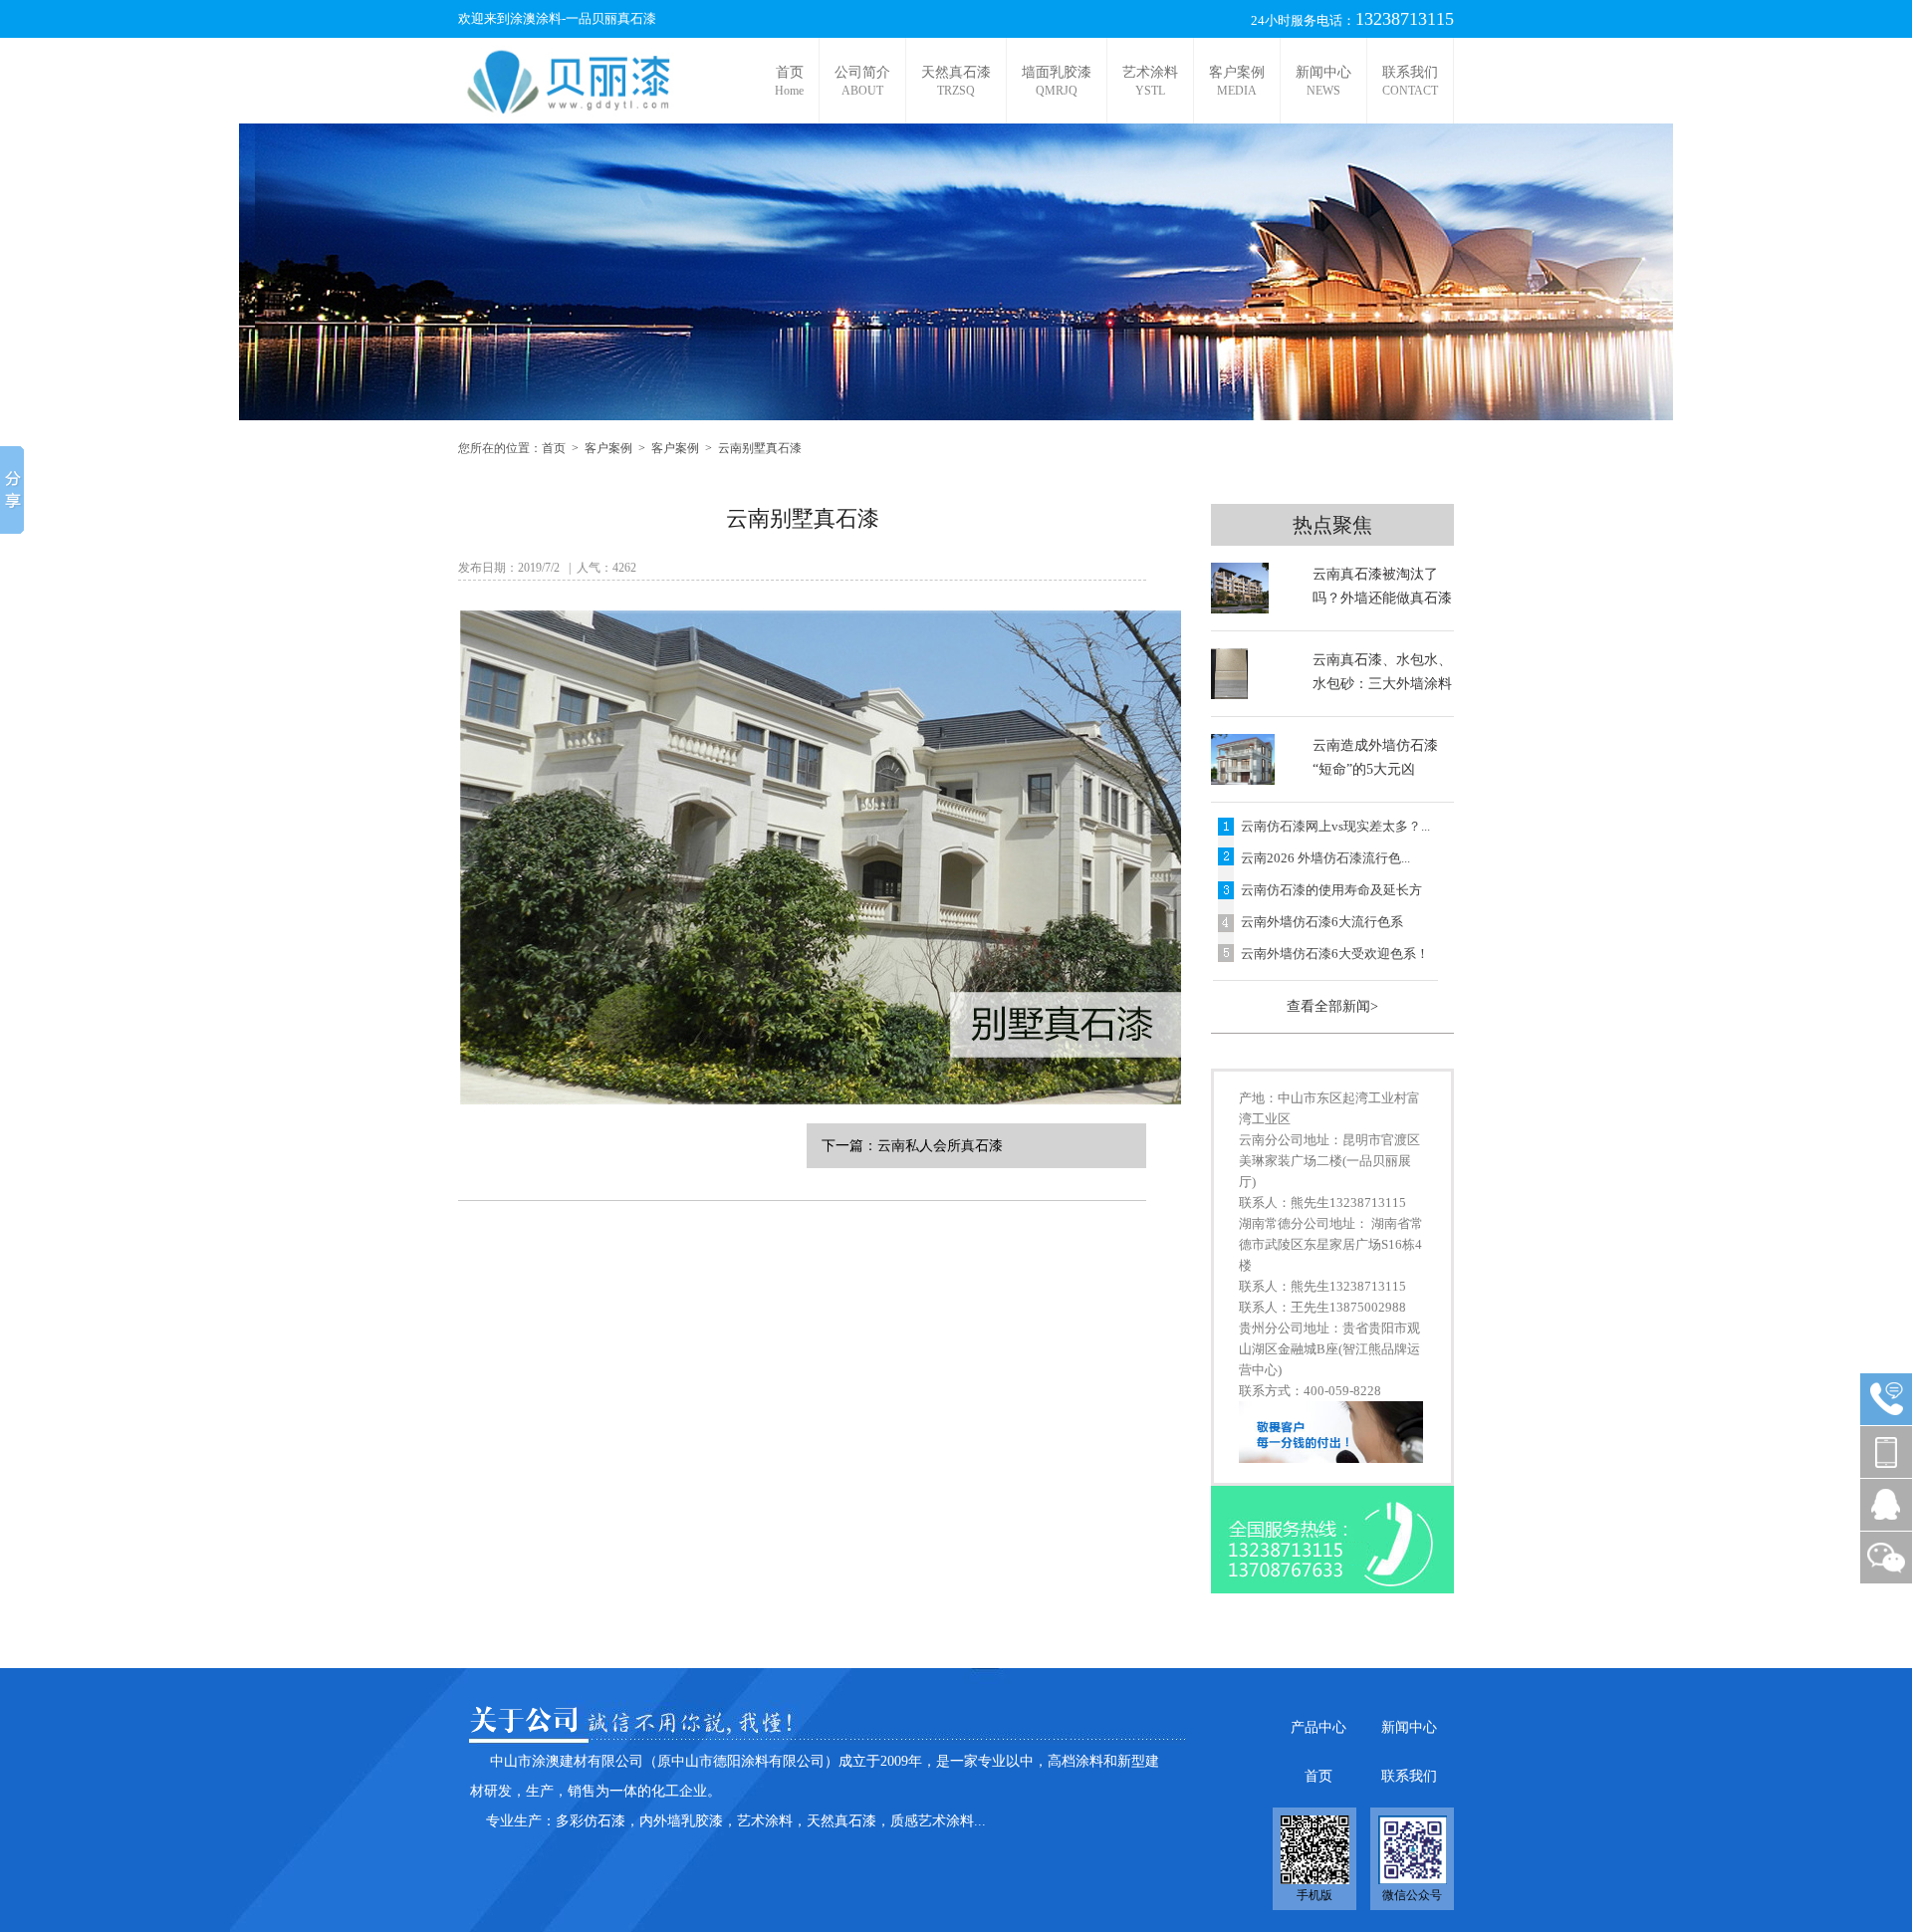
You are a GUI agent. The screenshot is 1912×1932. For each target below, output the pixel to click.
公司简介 (862, 81)
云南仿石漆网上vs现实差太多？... (1335, 826)
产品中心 (1318, 1727)
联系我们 (1410, 81)
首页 (789, 81)
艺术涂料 (1150, 81)
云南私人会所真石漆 (940, 1146)
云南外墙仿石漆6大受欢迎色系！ (1335, 954)
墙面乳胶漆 (1057, 81)
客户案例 (1237, 81)
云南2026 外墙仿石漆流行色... (1325, 858)
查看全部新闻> (1332, 1006)
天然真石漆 (956, 81)
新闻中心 (1323, 81)
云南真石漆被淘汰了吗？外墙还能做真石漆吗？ (1382, 598)
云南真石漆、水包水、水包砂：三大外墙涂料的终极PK (1382, 684)
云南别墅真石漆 (760, 448)
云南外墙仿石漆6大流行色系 (1322, 922)
